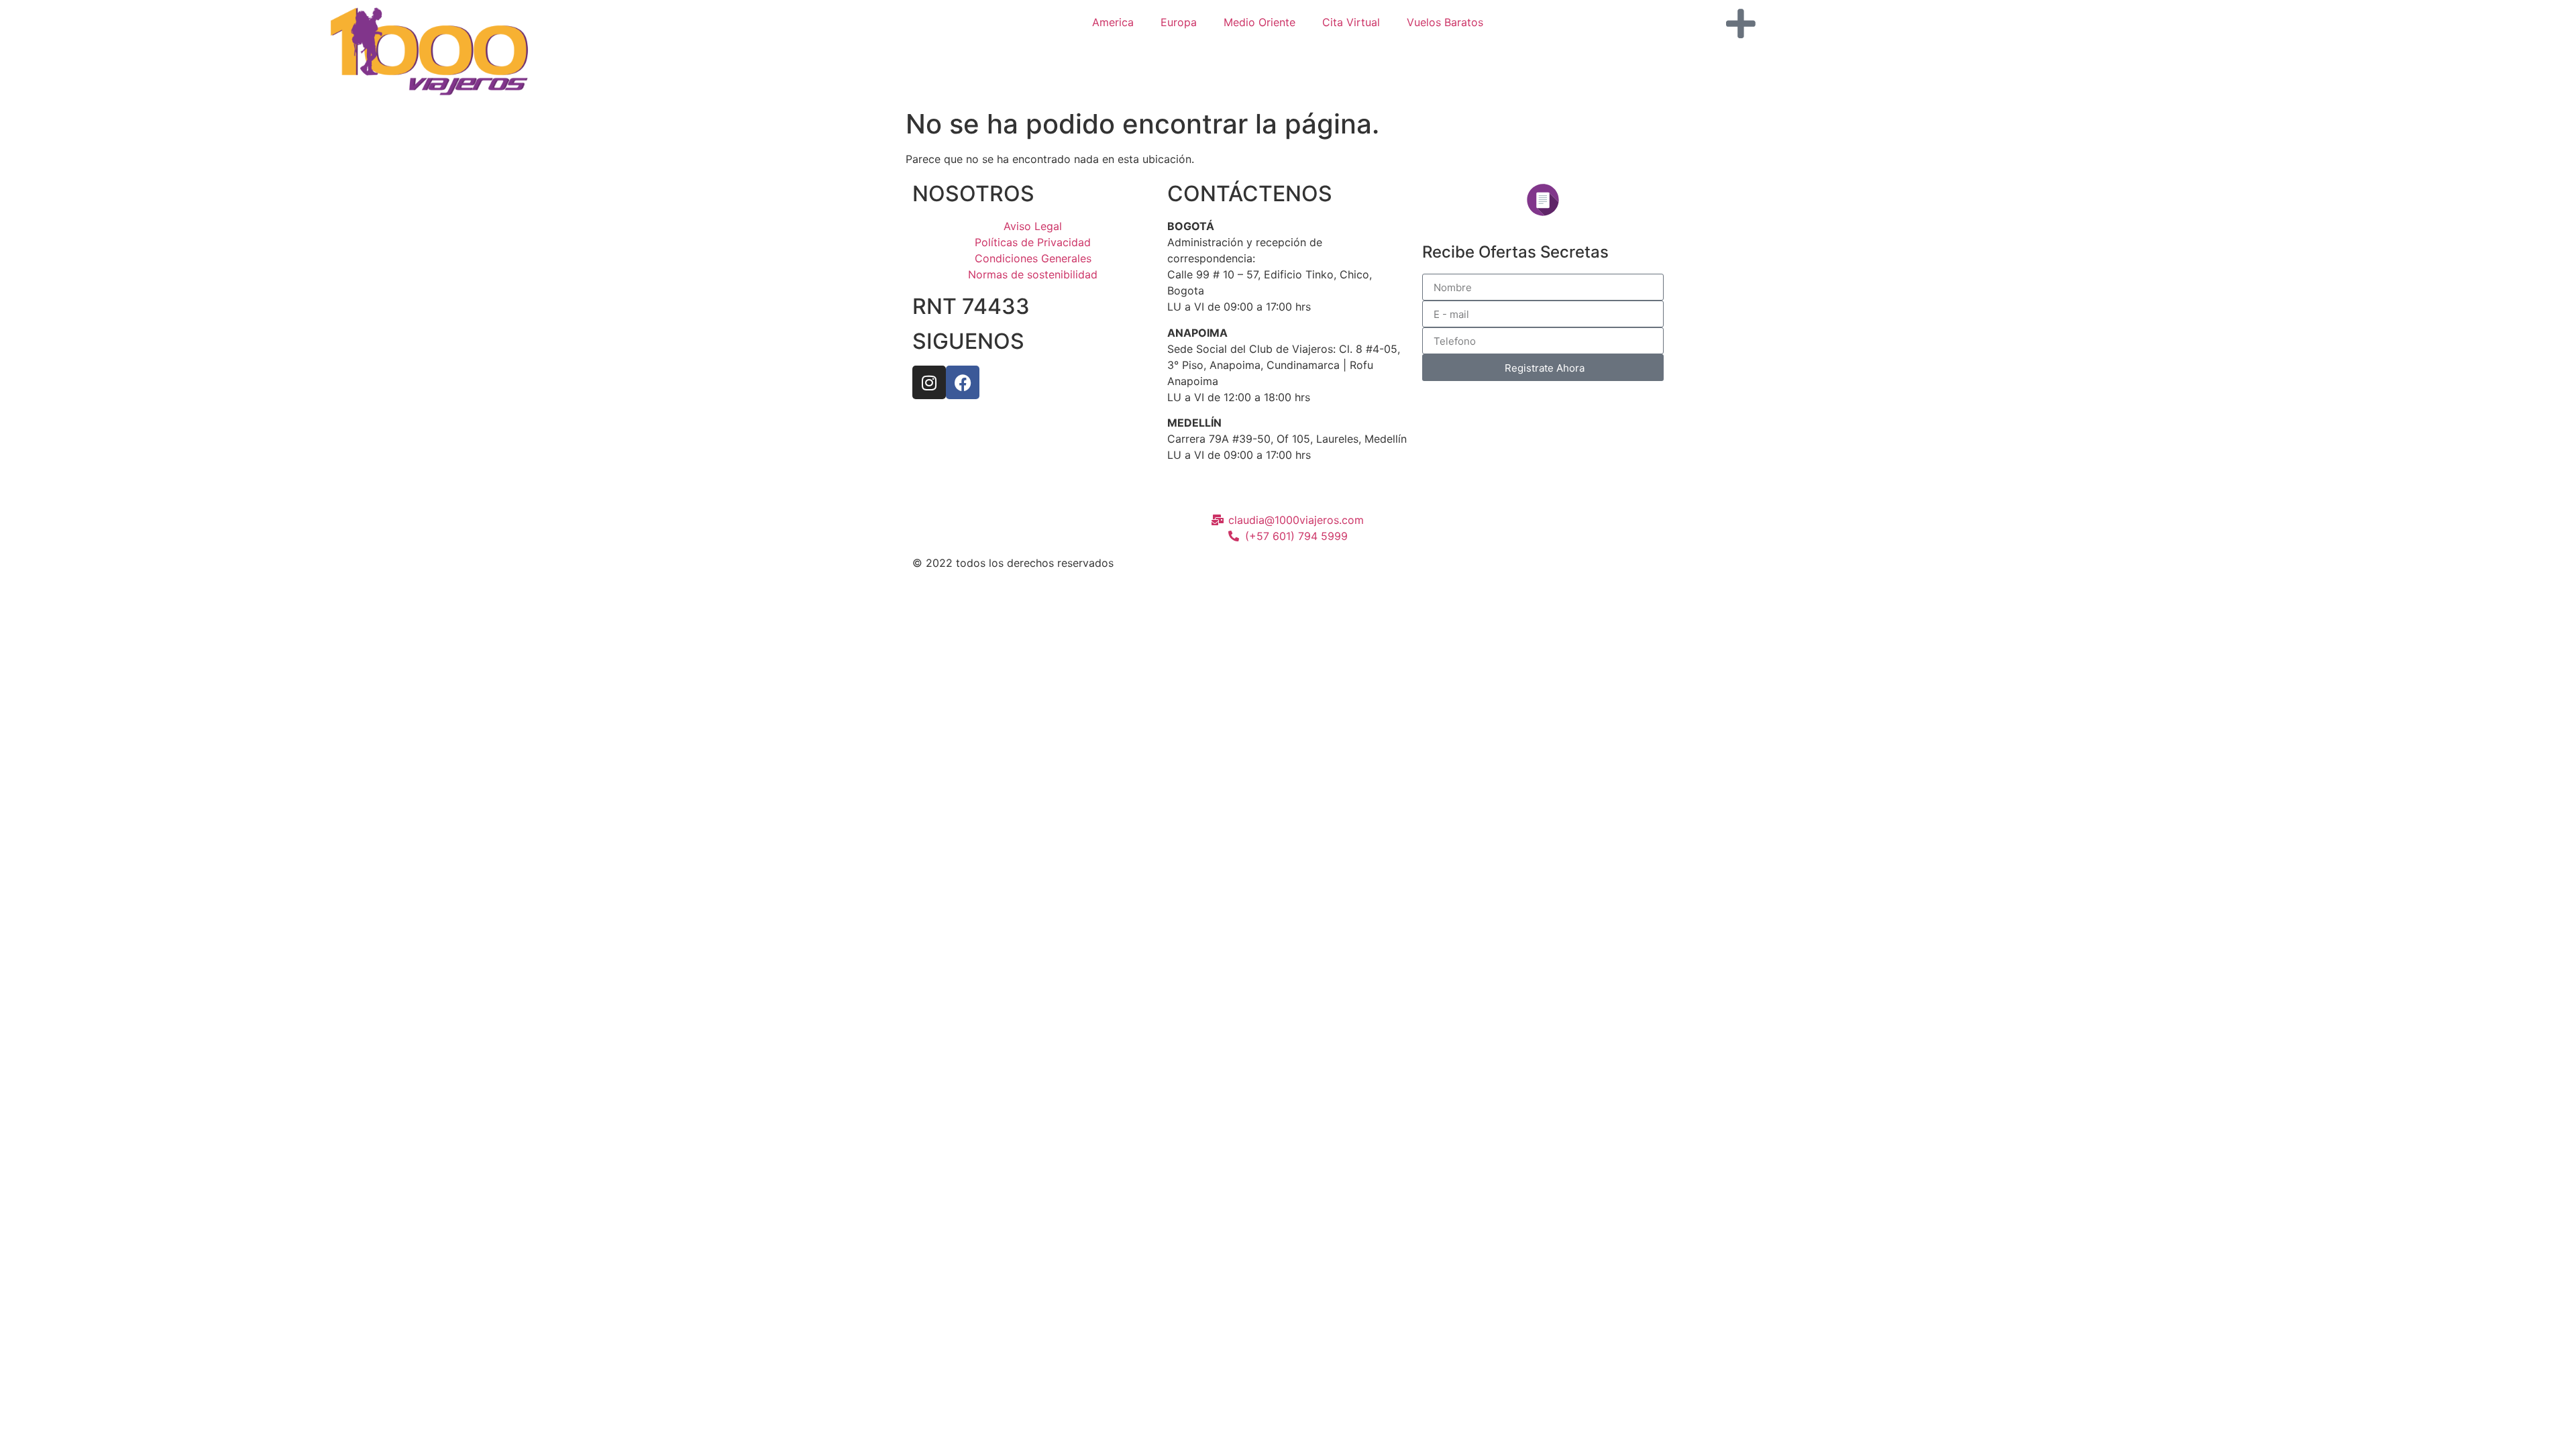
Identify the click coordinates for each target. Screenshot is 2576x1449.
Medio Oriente (1259, 22)
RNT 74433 (971, 306)
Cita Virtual (1351, 22)
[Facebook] (963, 382)
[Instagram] (929, 382)
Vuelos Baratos (1445, 22)
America (1113, 22)
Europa (1179, 22)
